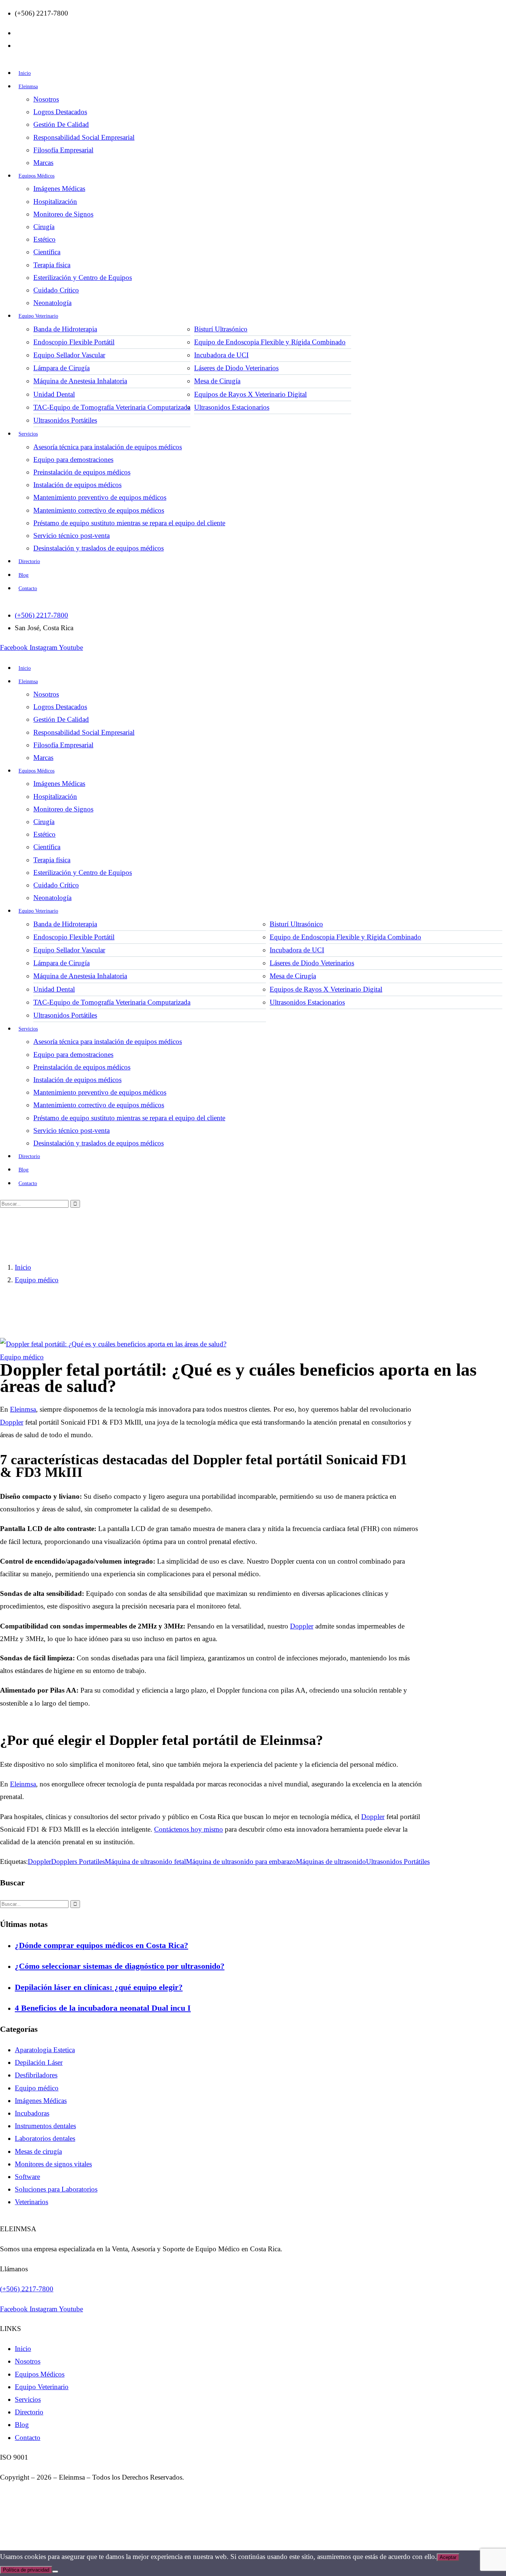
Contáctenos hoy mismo (189, 1829)
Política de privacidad (26, 2570)
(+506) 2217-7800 (27, 2289)
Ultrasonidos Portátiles (398, 1861)
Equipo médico (37, 1280)
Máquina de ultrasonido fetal (145, 1861)
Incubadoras (32, 2113)
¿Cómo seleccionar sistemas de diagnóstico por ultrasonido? (120, 1966)
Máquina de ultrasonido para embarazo (241, 1861)
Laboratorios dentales (45, 2138)
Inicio (23, 1267)
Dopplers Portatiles (78, 1861)
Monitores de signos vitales (53, 2164)
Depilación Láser (39, 2062)
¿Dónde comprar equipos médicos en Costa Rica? (101, 1945)
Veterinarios (31, 2202)
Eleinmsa (23, 1409)
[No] (55, 2572)
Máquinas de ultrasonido (331, 1861)
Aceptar (448, 2557)
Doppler (12, 1422)
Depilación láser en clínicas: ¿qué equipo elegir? (99, 1987)
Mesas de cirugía (38, 2151)
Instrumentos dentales (45, 2126)
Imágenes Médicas (41, 2101)
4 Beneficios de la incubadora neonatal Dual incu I (103, 2008)
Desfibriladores (36, 2075)
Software (27, 2177)
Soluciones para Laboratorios (56, 2189)
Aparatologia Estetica (45, 2050)
